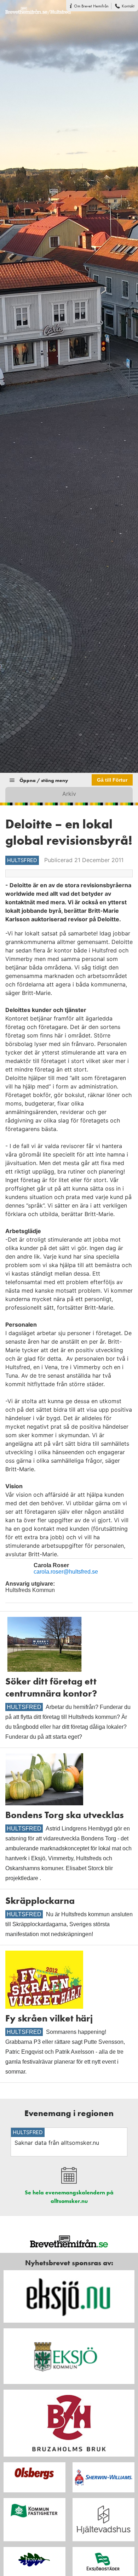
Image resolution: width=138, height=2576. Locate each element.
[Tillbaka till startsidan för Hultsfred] (35, 7)
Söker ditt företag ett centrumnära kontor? (51, 1687)
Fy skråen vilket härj (49, 2018)
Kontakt (128, 6)
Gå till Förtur (112, 780)
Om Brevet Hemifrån (91, 6)
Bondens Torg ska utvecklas (65, 1815)
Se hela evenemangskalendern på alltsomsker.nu (69, 2197)
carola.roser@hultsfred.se (66, 1572)
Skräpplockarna (40, 1901)
